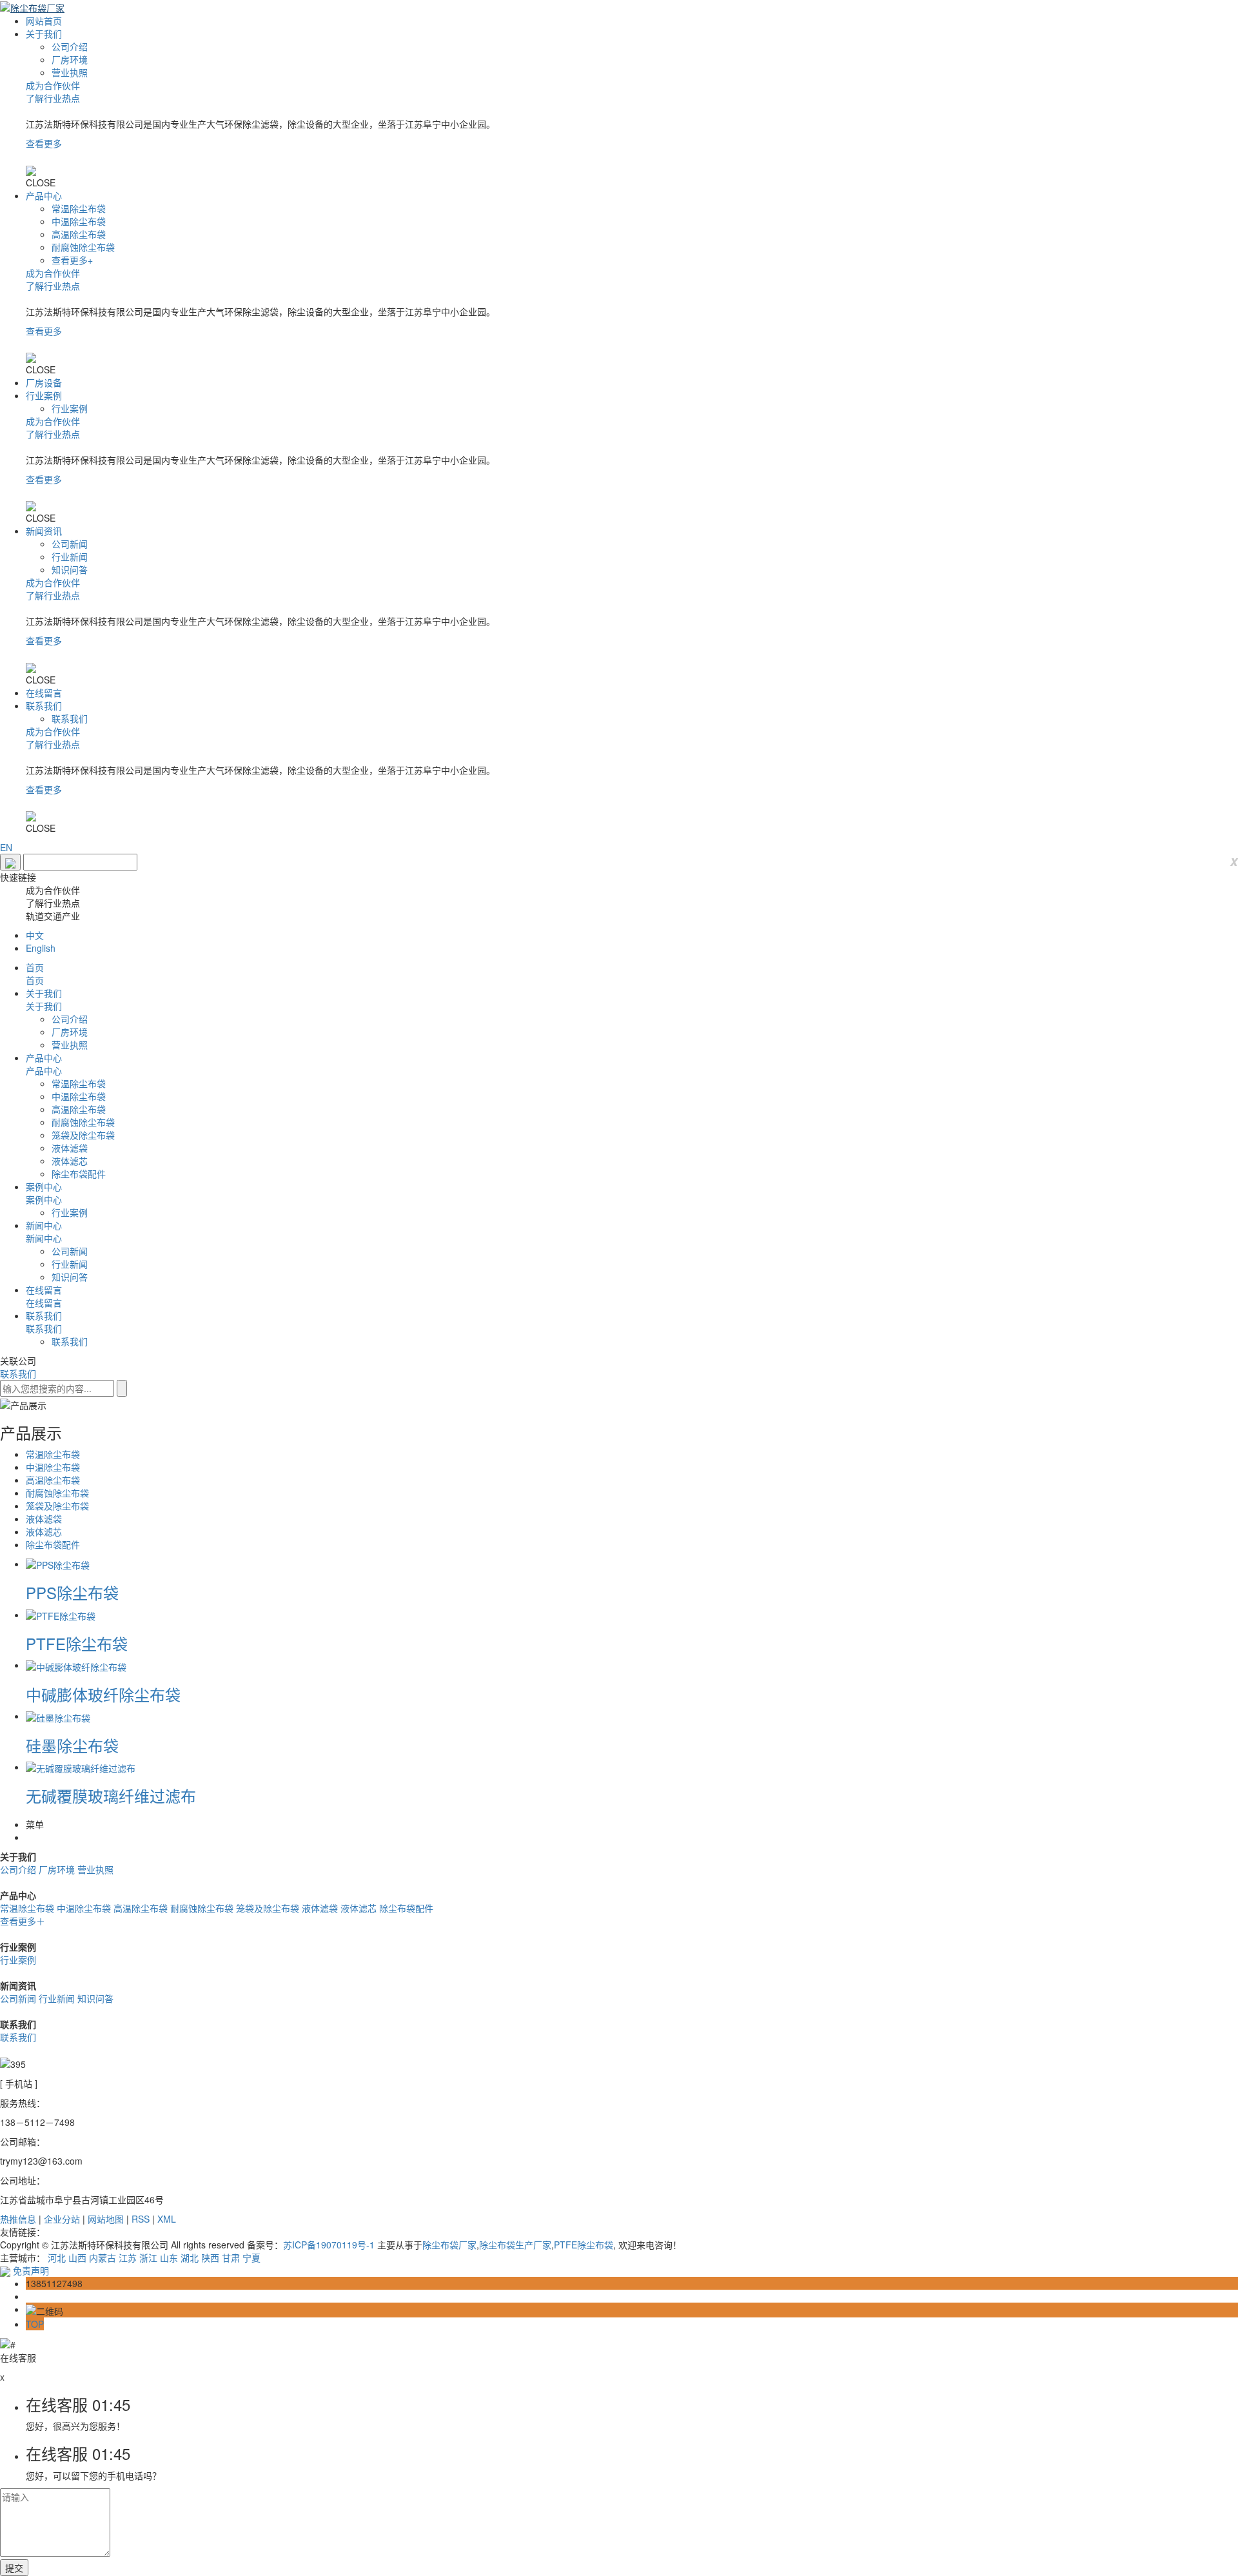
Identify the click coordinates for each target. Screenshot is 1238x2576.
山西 (77, 2257)
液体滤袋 (70, 1148)
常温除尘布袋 (79, 208)
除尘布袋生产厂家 (515, 2245)
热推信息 (18, 2219)
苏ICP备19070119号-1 (329, 2245)
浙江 (148, 2257)
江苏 (128, 2257)
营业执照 (70, 72)
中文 (35, 935)
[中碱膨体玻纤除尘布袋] (76, 1665)
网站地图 (106, 2219)
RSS (141, 2219)
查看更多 (44, 143)
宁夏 (251, 2257)
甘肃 (231, 2257)
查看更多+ (72, 260)
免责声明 (31, 2270)
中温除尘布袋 (79, 221)
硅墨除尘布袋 (72, 1745)
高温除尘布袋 (79, 234)
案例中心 (44, 1186)
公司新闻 (70, 544)
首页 (35, 967)
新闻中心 (44, 1225)
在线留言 (44, 693)
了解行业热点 (53, 98)
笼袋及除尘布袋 (83, 1135)
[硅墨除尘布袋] (58, 1716)
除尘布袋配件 (79, 1174)
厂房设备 (44, 382)
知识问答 (70, 569)
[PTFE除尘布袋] (61, 1615)
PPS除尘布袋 (72, 1592)
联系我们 (44, 705)
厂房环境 (70, 59)
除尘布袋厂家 (449, 2245)
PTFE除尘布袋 (77, 1643)
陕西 (210, 2257)
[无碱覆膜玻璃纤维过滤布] (81, 1767)
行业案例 (44, 395)
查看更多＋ (23, 1921)
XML (167, 2219)
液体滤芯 (70, 1161)
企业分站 (62, 2219)
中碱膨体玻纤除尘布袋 (103, 1694)
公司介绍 (70, 46)
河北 (57, 2257)
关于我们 (44, 34)
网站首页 (44, 21)
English (41, 948)
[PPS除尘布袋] (58, 1564)
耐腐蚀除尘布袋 (83, 247)
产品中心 (44, 195)
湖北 (190, 2257)
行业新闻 (70, 556)
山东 (169, 2257)
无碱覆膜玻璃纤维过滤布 (111, 1795)
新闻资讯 (44, 531)
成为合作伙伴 (53, 85)
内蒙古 (103, 2257)
